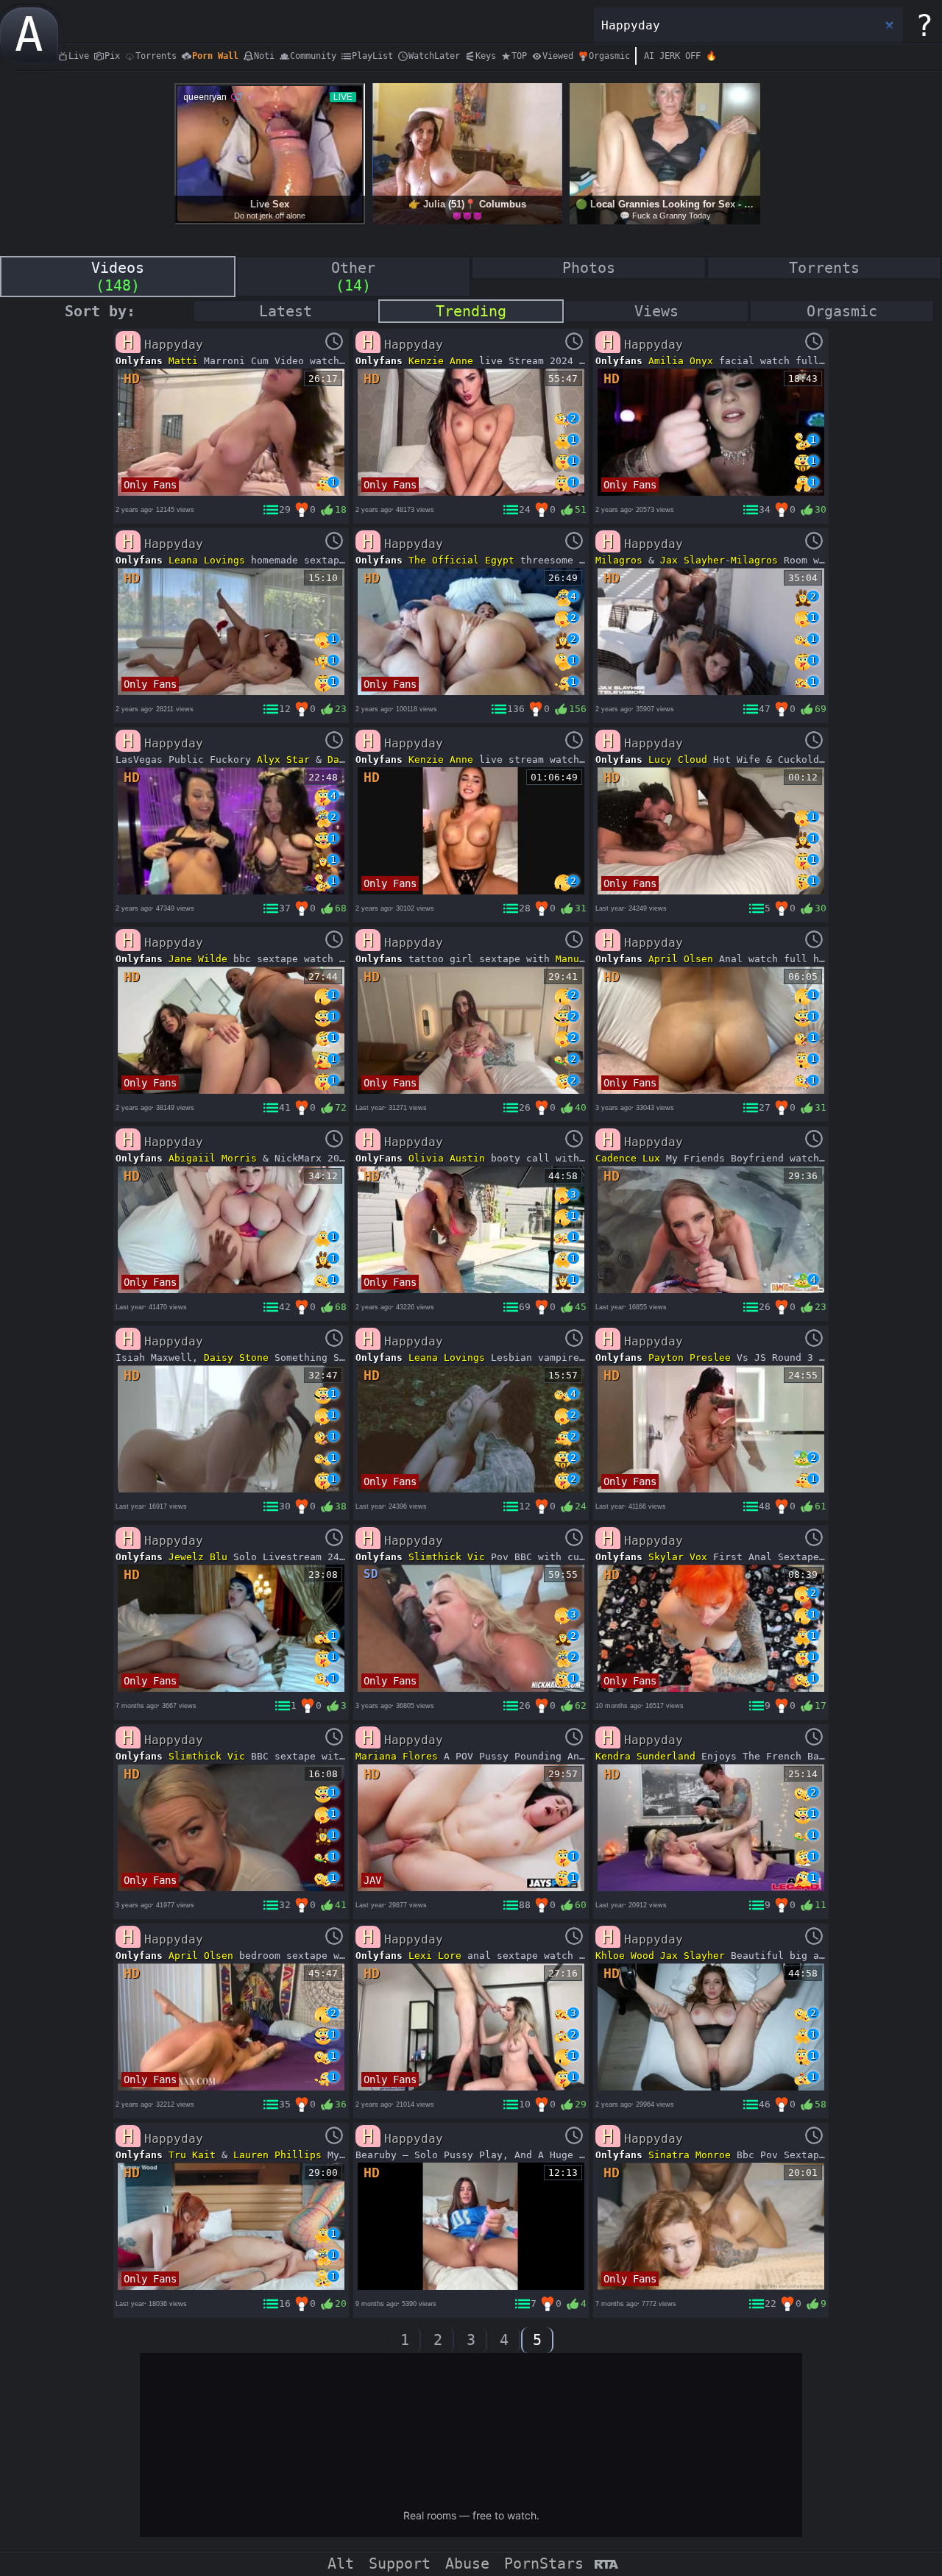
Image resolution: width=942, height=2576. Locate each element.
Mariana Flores (397, 1756)
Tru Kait (192, 2155)
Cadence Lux (628, 1158)
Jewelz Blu (198, 1557)
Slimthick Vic (447, 1557)
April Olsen (681, 959)
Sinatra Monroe (690, 2155)
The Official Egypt (461, 560)
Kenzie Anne (441, 361)
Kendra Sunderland (645, 1756)
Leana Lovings (207, 560)
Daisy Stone (236, 1358)
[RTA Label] (606, 2565)
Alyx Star (283, 759)
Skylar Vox (678, 1557)
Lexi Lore (435, 1956)
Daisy (342, 759)
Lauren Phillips (277, 2155)
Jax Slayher (693, 560)
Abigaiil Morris (213, 1158)
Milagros (619, 560)
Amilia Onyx (681, 361)
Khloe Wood (625, 1956)
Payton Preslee (690, 1358)
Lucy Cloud (678, 759)
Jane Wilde (198, 959)
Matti (183, 361)
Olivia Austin (447, 1158)
